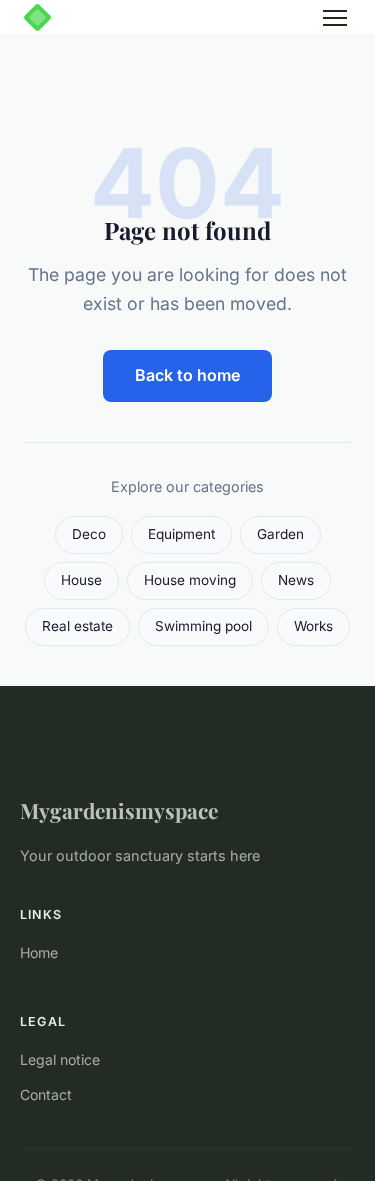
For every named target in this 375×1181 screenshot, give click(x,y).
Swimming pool (203, 626)
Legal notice (60, 1059)
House (81, 580)
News (296, 580)
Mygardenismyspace (119, 810)
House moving (190, 580)
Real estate (77, 626)
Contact (46, 1094)
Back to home (187, 375)
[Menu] (335, 18)
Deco (89, 534)
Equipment (181, 534)
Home (39, 952)
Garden (280, 534)
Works (313, 626)
